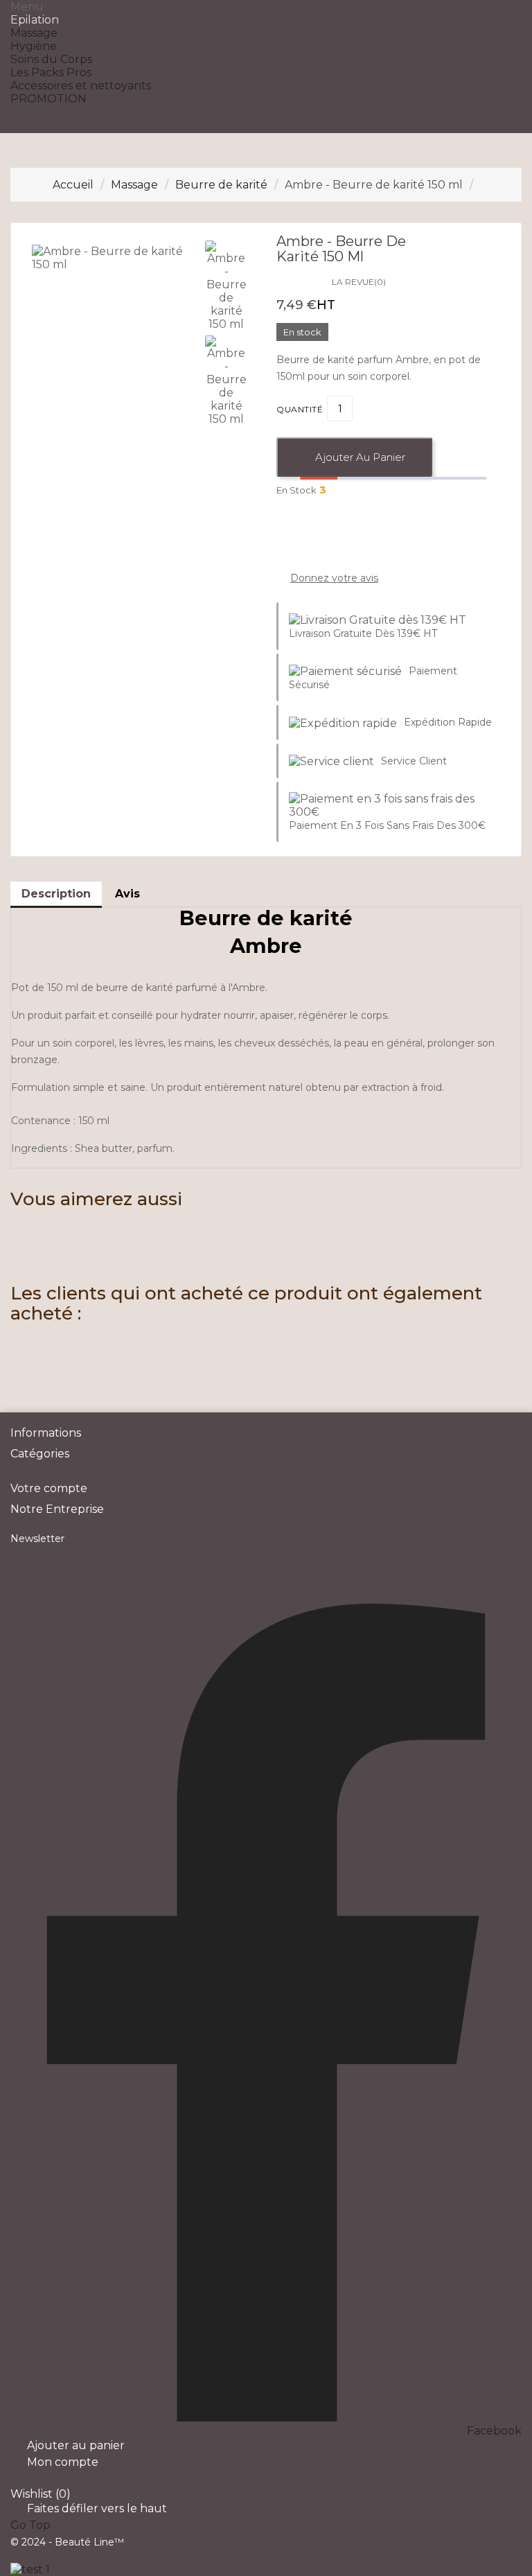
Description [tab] (56, 894)
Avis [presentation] (127, 894)
